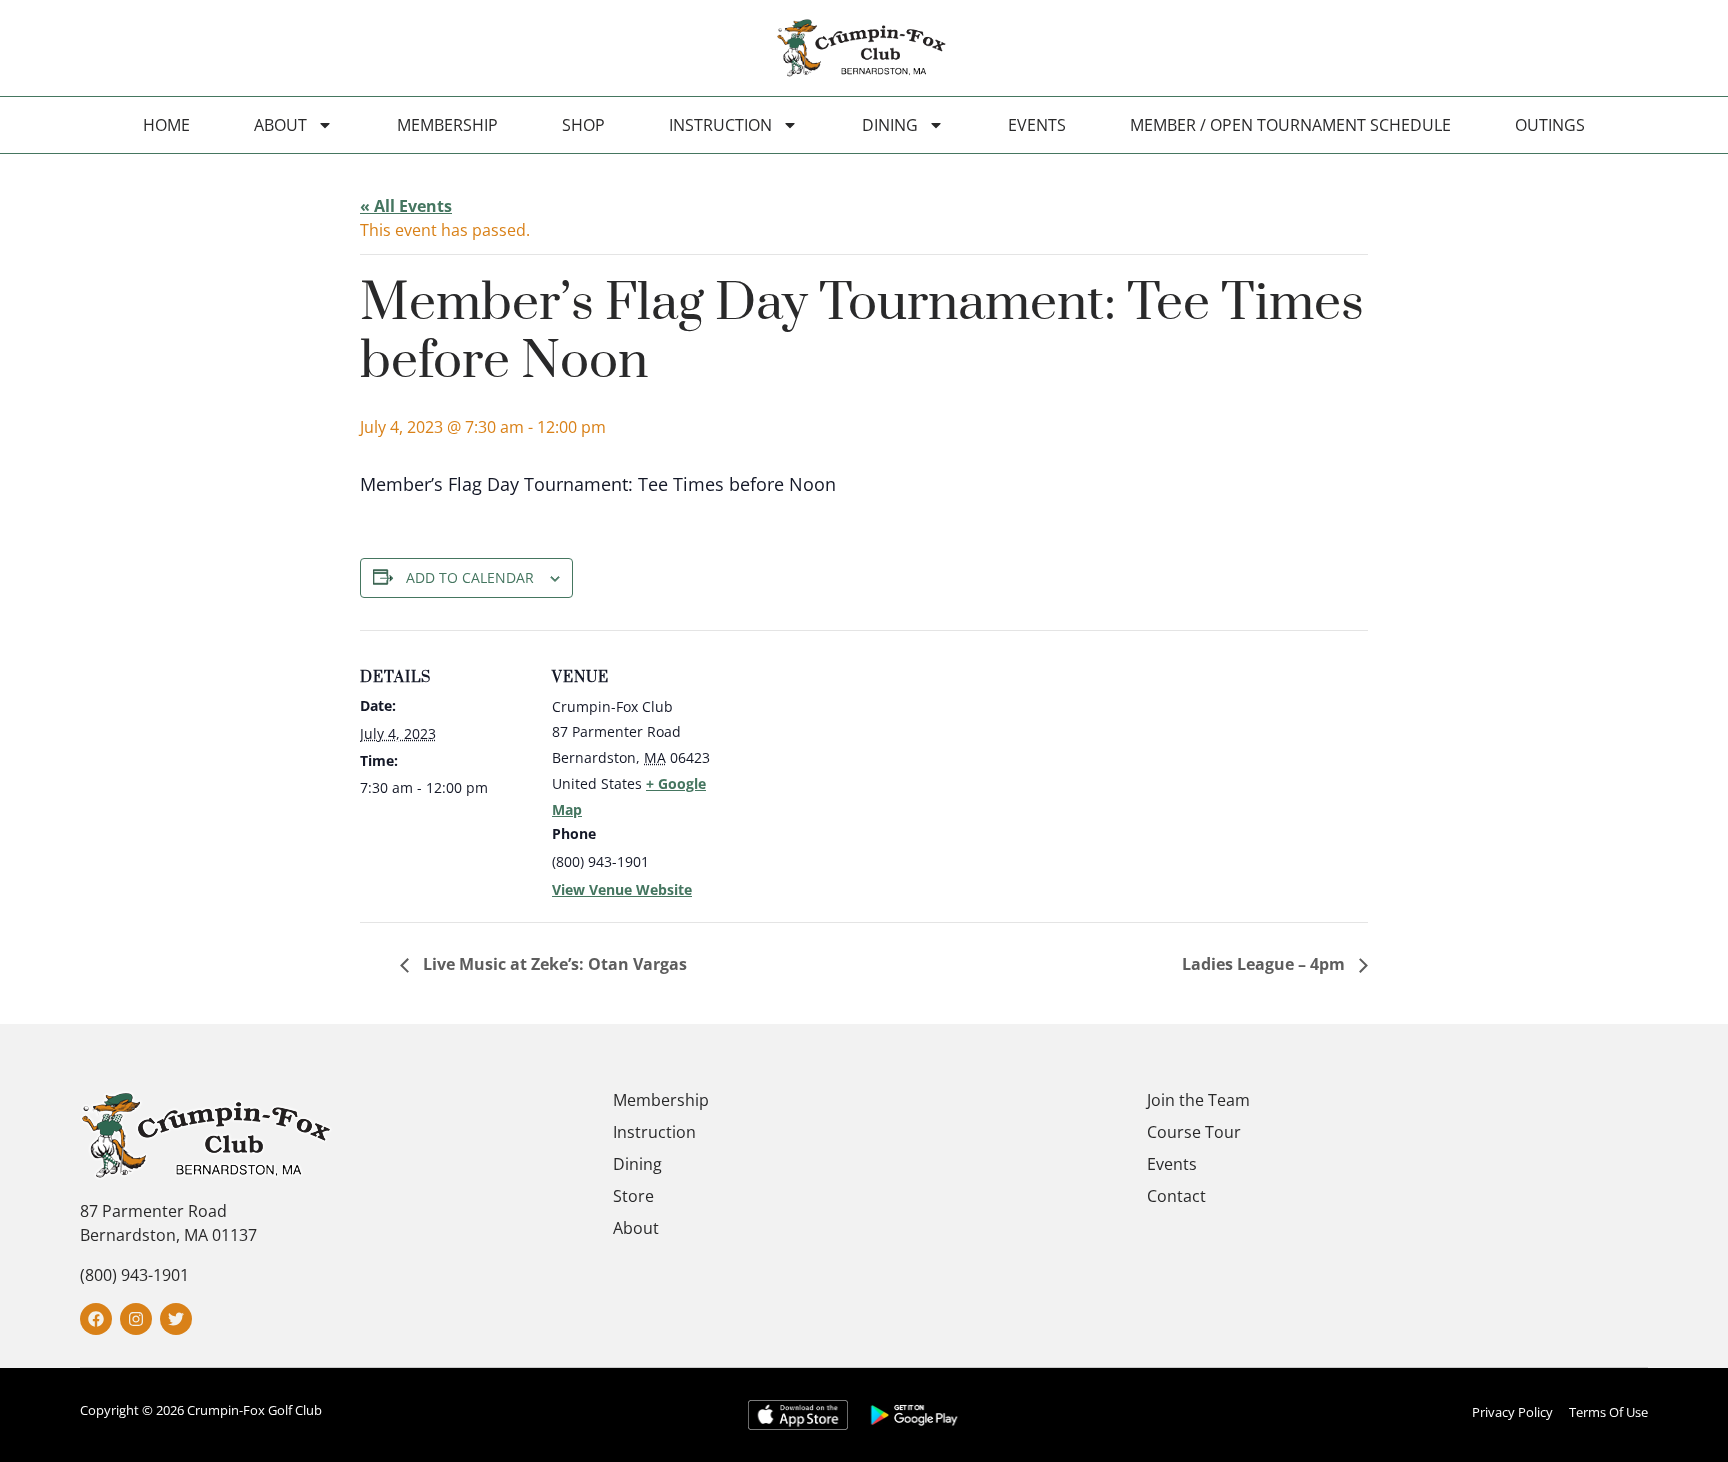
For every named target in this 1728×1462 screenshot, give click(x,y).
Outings (1550, 125)
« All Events (406, 206)
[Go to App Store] (798, 1414)
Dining (890, 125)
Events (1037, 125)
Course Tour (1194, 1132)
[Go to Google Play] (914, 1414)
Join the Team (1198, 1100)
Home (166, 125)
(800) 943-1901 (134, 1275)
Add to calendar (470, 577)
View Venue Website (622, 889)
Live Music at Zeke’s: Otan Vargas (553, 964)
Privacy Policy (1512, 1412)
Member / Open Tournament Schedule (1290, 125)
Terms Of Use (1608, 1412)
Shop (583, 125)
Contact (1176, 1196)
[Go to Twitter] (176, 1319)
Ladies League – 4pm (1265, 964)
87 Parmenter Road (153, 1211)
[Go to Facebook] (96, 1319)
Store (633, 1196)
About (280, 125)
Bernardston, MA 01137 (168, 1235)
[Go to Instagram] (136, 1319)
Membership (447, 125)
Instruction (720, 125)
